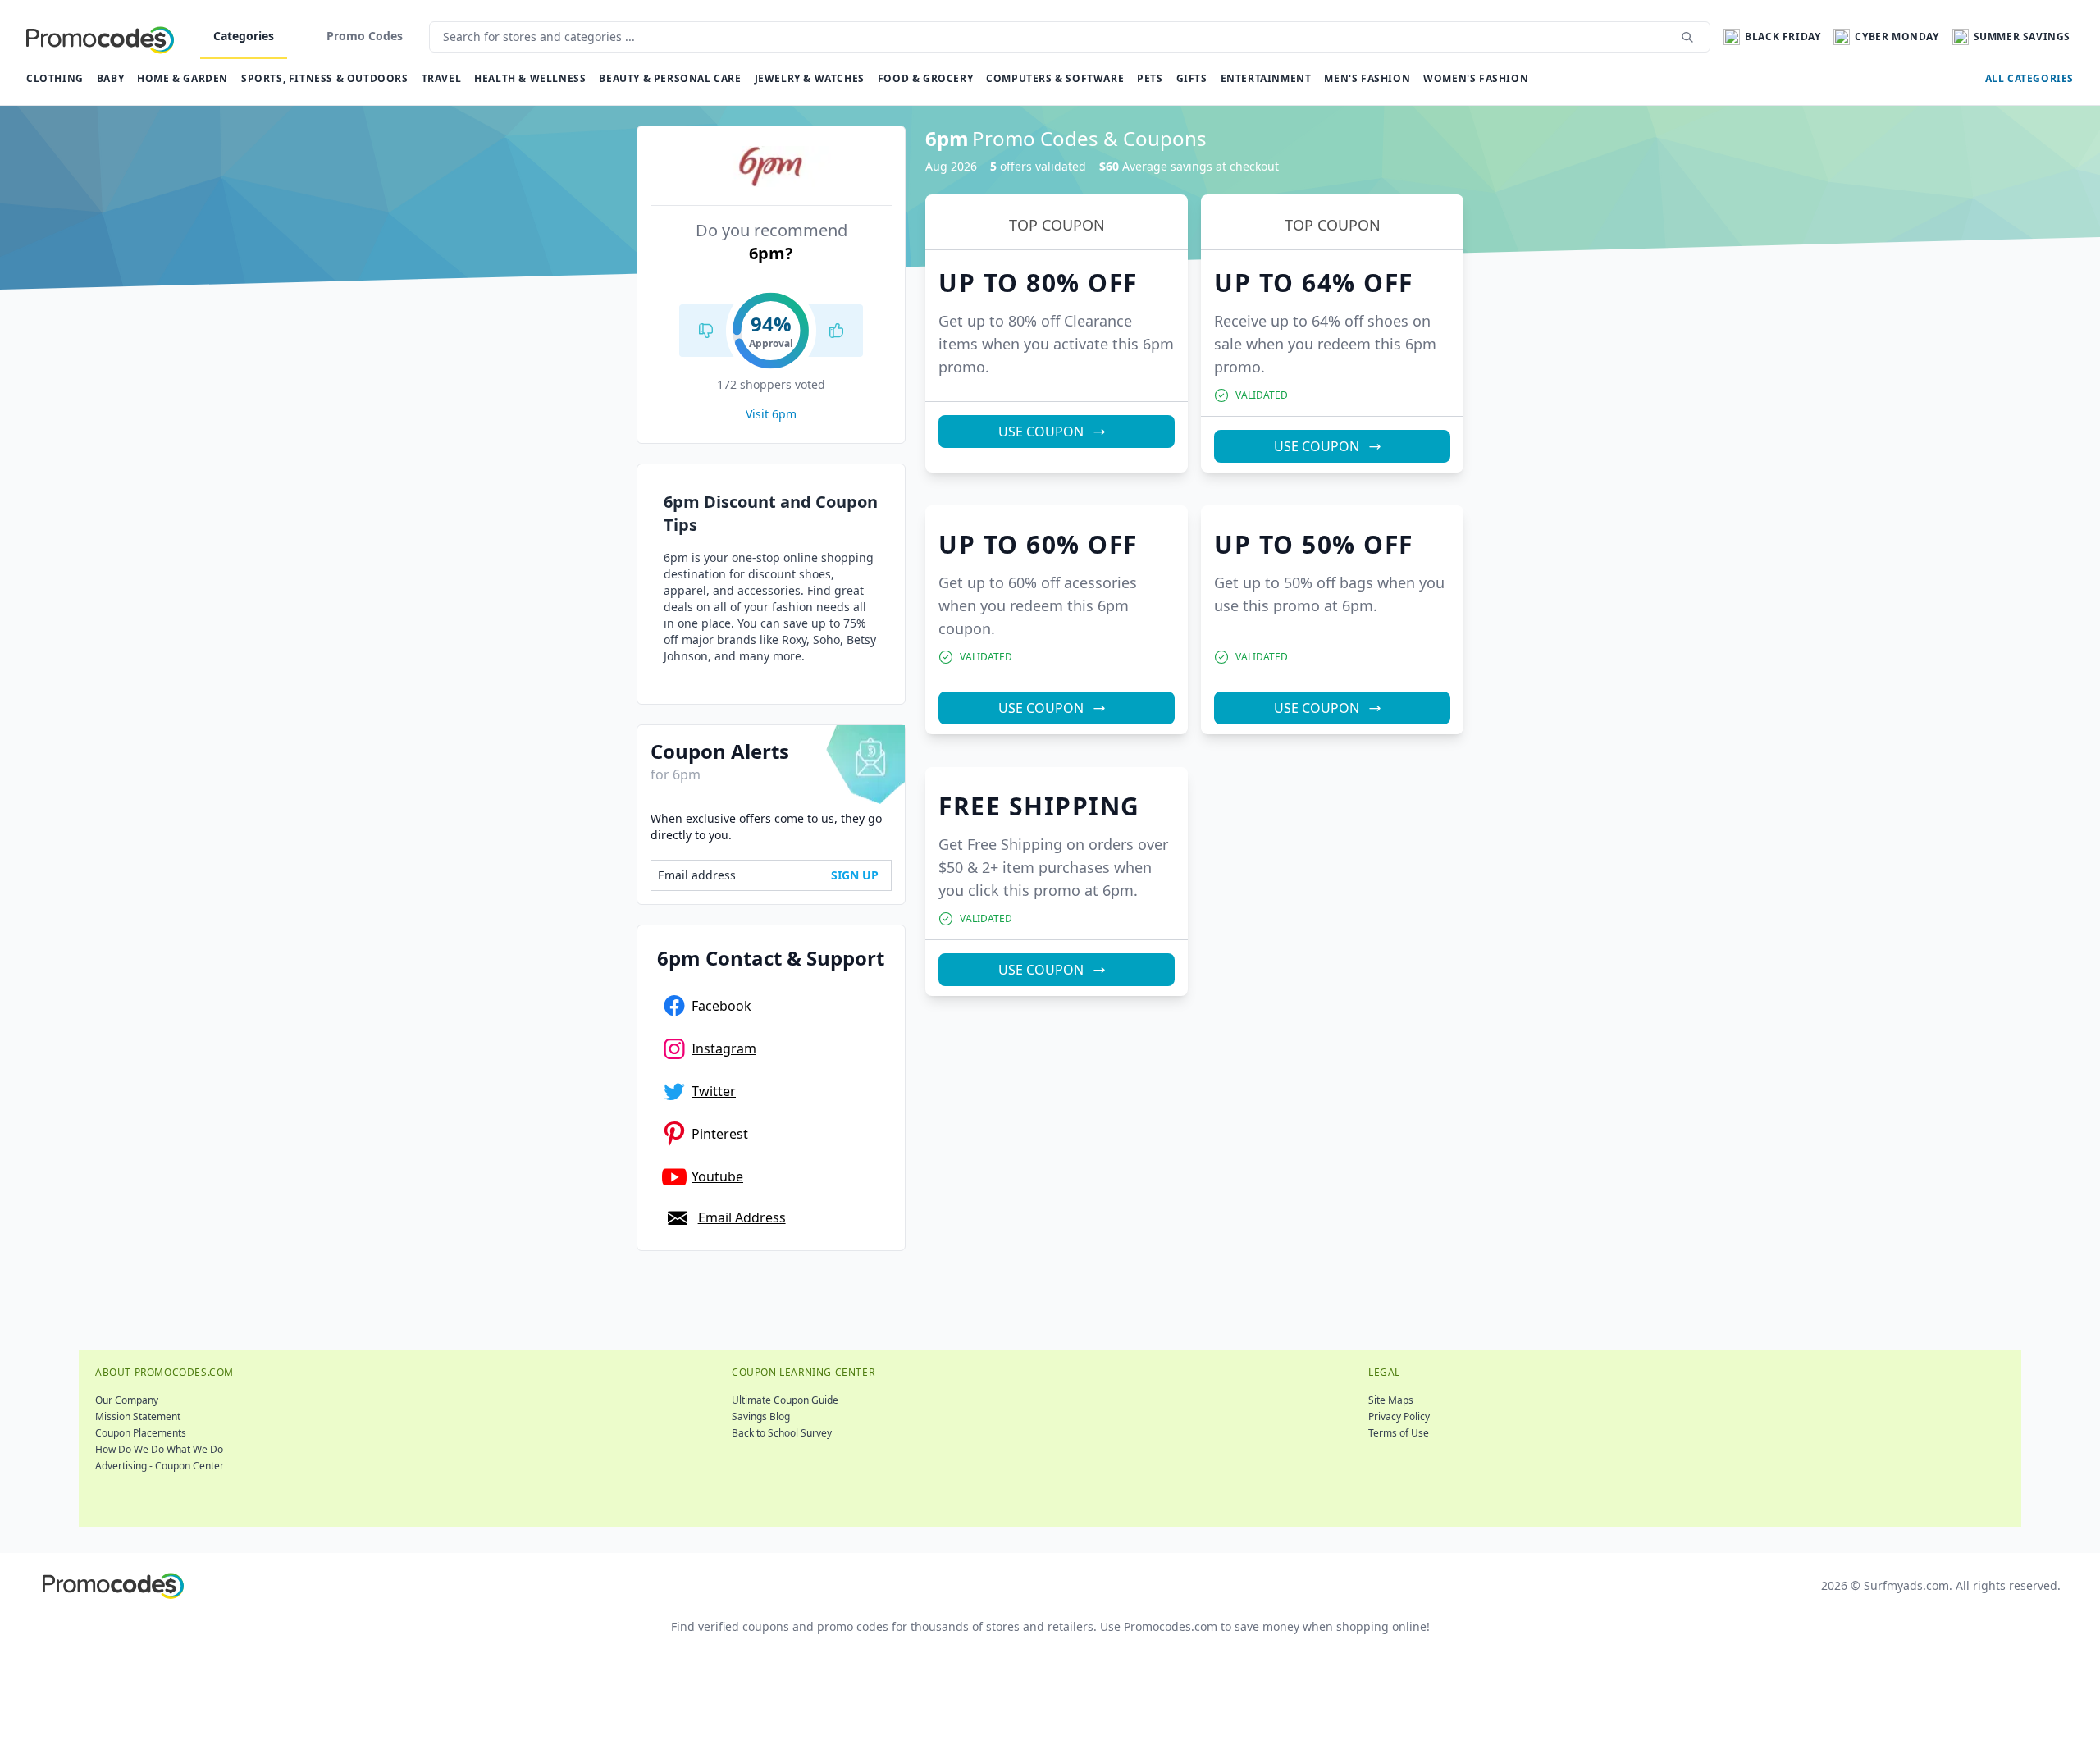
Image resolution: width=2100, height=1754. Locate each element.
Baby (110, 78)
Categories (244, 36)
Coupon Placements (141, 1433)
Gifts (1192, 78)
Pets (1150, 78)
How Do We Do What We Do (159, 1449)
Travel (442, 78)
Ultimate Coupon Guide (785, 1400)
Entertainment (1266, 78)
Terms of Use (1399, 1433)
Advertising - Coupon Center (160, 1466)
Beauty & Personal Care (670, 78)
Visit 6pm (771, 414)
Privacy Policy (1399, 1416)
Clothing (55, 78)
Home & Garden (183, 78)
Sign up (855, 875)
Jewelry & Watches (810, 78)
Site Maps (1391, 1400)
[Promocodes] (100, 37)
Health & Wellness (530, 78)
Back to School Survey (782, 1433)
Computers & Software (1055, 78)
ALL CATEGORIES (2029, 78)
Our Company (127, 1400)
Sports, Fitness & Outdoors (325, 78)
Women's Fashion (1476, 78)
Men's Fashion (1367, 78)
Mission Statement (138, 1416)
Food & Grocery (925, 78)
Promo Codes (365, 36)
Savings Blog (761, 1416)
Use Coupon (1041, 432)
